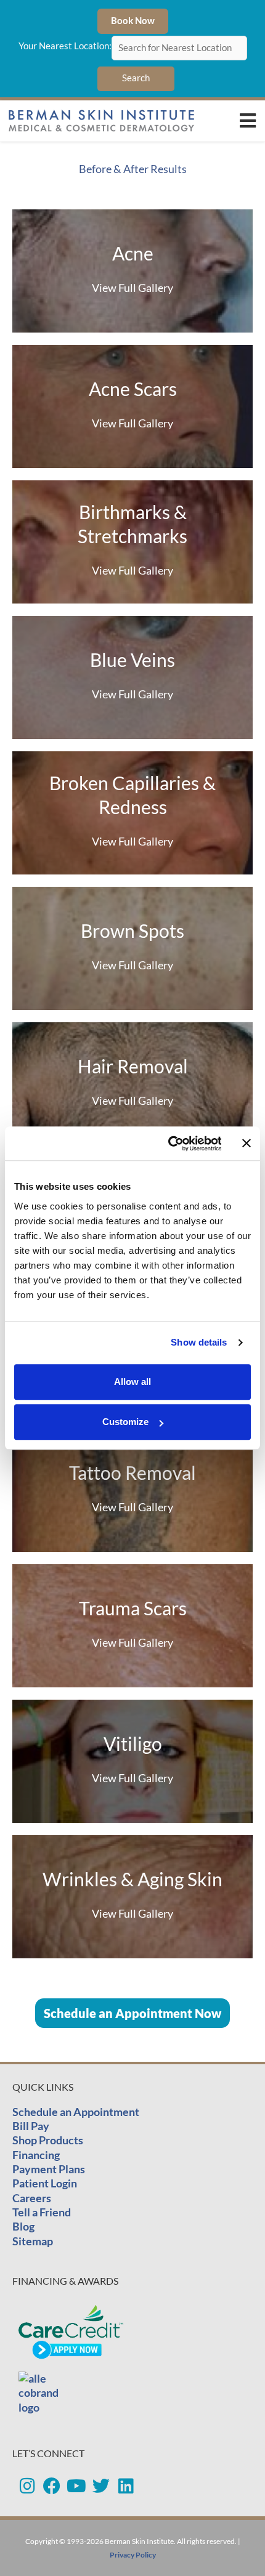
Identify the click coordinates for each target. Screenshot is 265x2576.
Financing (36, 2155)
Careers (32, 2198)
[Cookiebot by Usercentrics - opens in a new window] (169, 1144)
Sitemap (33, 2241)
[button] (248, 121)
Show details (199, 1342)
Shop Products (48, 2140)
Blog (23, 2226)
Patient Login (45, 2183)
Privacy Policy (133, 2555)
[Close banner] (247, 1144)
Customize (125, 1422)
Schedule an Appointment (76, 2112)
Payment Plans (49, 2169)
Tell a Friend (42, 2212)
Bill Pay (31, 2126)
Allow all (132, 1382)
